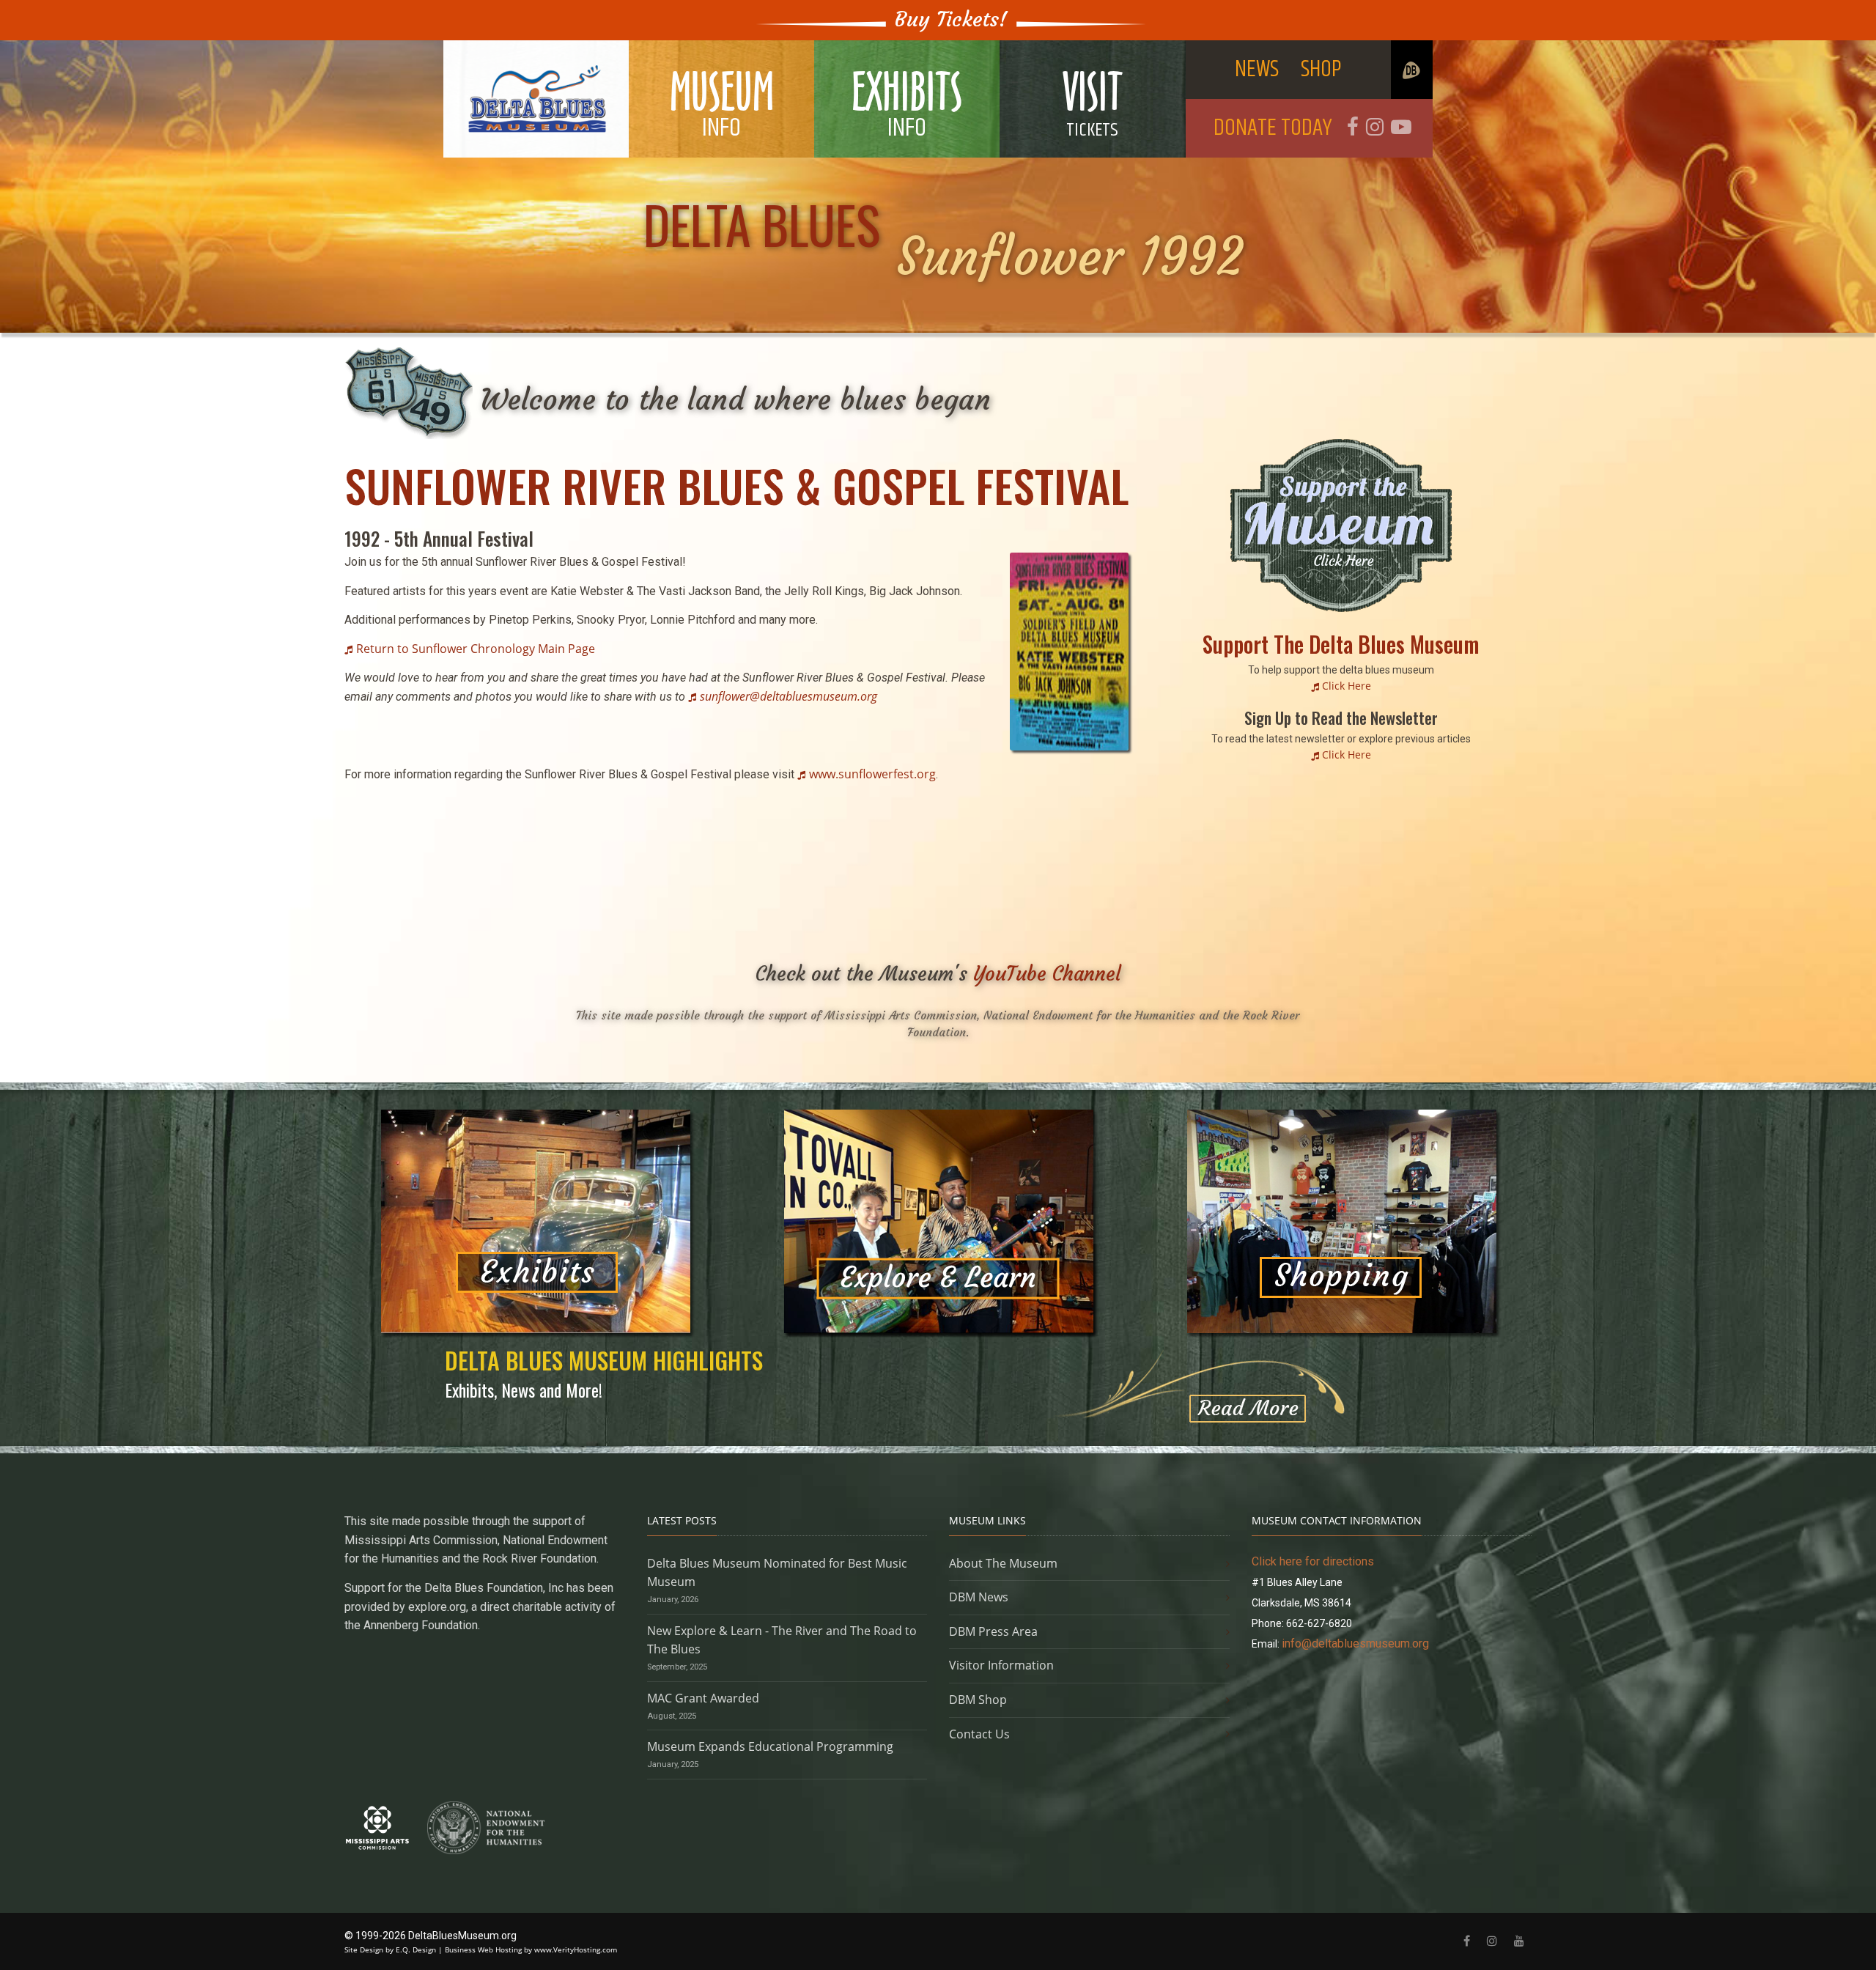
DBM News (979, 1597)
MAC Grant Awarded (703, 1698)
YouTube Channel (1047, 974)
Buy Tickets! (951, 19)
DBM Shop (978, 1700)
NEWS (1257, 69)
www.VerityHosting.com (576, 1949)
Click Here (1347, 686)
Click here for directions (1313, 1561)
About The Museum (1003, 1563)
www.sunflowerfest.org (872, 774)
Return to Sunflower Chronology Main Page (476, 649)
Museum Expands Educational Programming (770, 1746)
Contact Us (979, 1734)
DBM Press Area (993, 1631)
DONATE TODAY (1273, 128)
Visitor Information (1001, 1665)
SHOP (1321, 69)
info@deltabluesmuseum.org (1355, 1643)
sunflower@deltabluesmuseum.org (789, 696)
